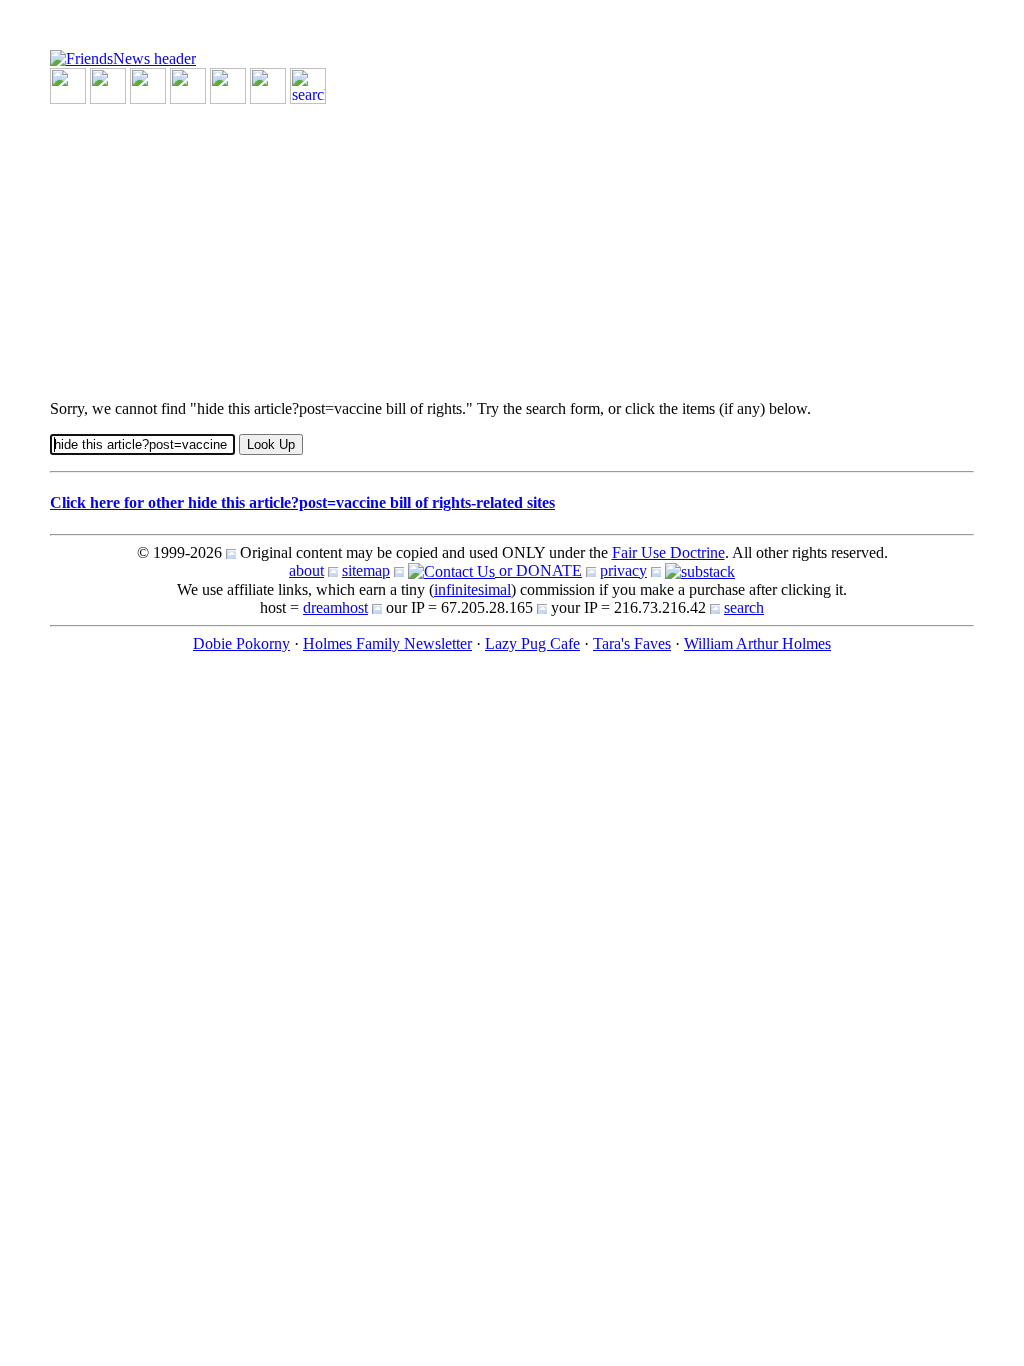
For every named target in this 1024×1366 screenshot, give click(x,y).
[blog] (108, 84)
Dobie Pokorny (241, 643)
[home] (123, 57)
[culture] (148, 84)
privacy (623, 570)
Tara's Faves (632, 643)
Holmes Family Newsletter (387, 643)
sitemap (366, 570)
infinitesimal (472, 589)
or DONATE (538, 570)
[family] (228, 84)
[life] (268, 84)
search (744, 607)
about (306, 570)
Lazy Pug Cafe (532, 643)
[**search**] (308, 84)
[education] (188, 84)
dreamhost (335, 607)
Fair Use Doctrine (668, 552)
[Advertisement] (512, 244)
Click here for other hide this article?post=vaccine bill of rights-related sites (302, 502)
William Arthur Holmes (757, 643)
